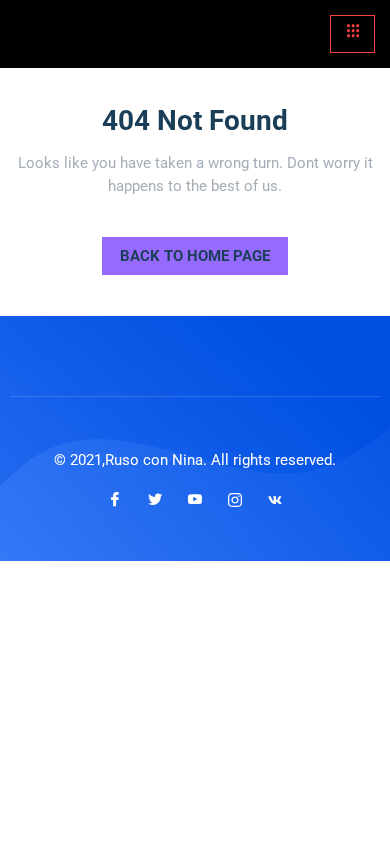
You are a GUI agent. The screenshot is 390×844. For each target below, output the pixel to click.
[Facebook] (115, 500)
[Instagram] (235, 500)
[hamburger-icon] (352, 34)
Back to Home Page (186, 251)
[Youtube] (195, 500)
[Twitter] (155, 500)
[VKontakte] (275, 500)
